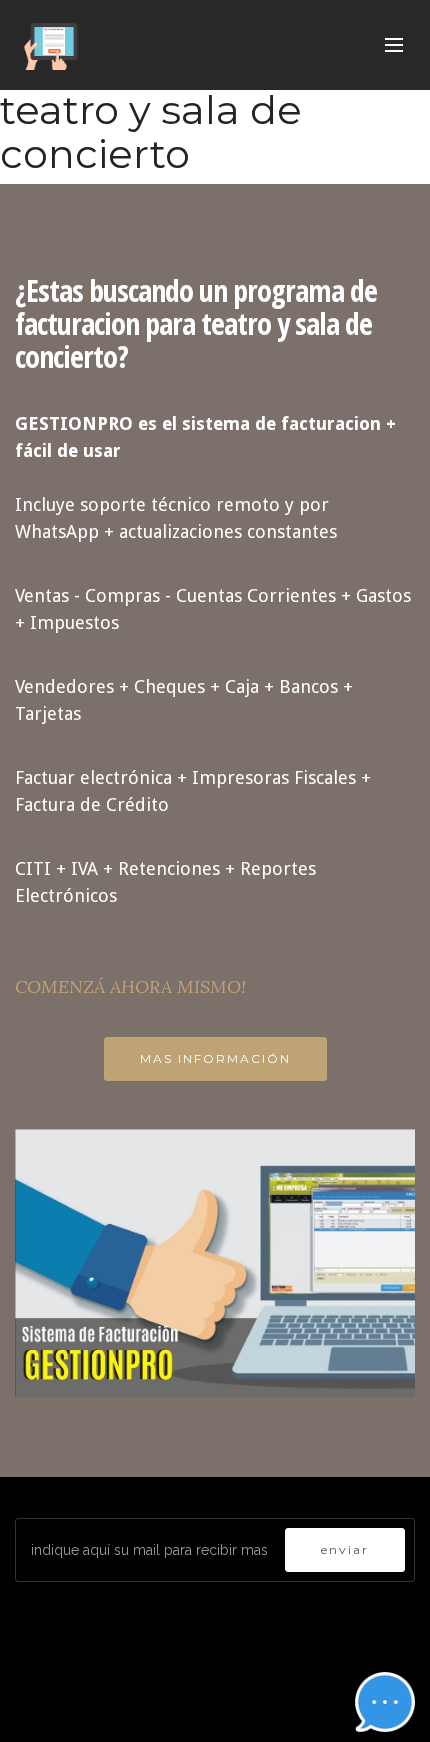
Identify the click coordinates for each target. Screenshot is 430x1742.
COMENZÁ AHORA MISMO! (130, 986)
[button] (385, 1702)
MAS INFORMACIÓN (215, 1058)
